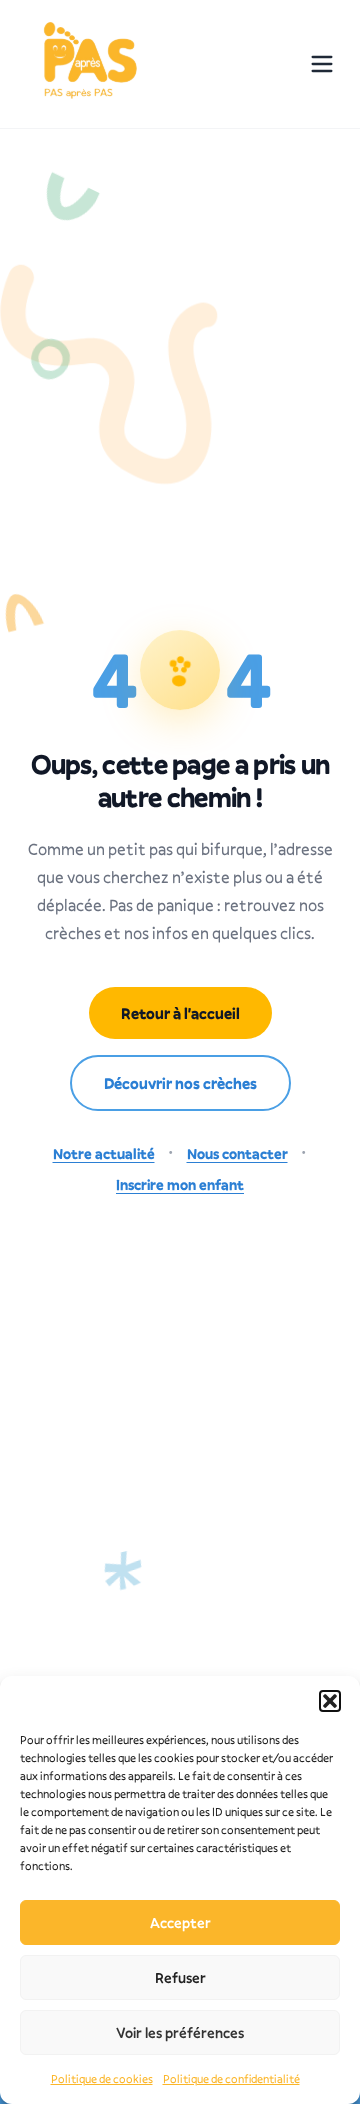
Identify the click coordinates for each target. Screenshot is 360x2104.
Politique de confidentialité (231, 2078)
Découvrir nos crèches (180, 1083)
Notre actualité (104, 1153)
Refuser (180, 1977)
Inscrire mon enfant (180, 1184)
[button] (330, 1701)
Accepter (180, 1922)
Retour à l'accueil (180, 1013)
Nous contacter (237, 1153)
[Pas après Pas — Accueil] (87, 64)
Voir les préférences (180, 2032)
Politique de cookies (102, 2078)
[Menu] (322, 64)
